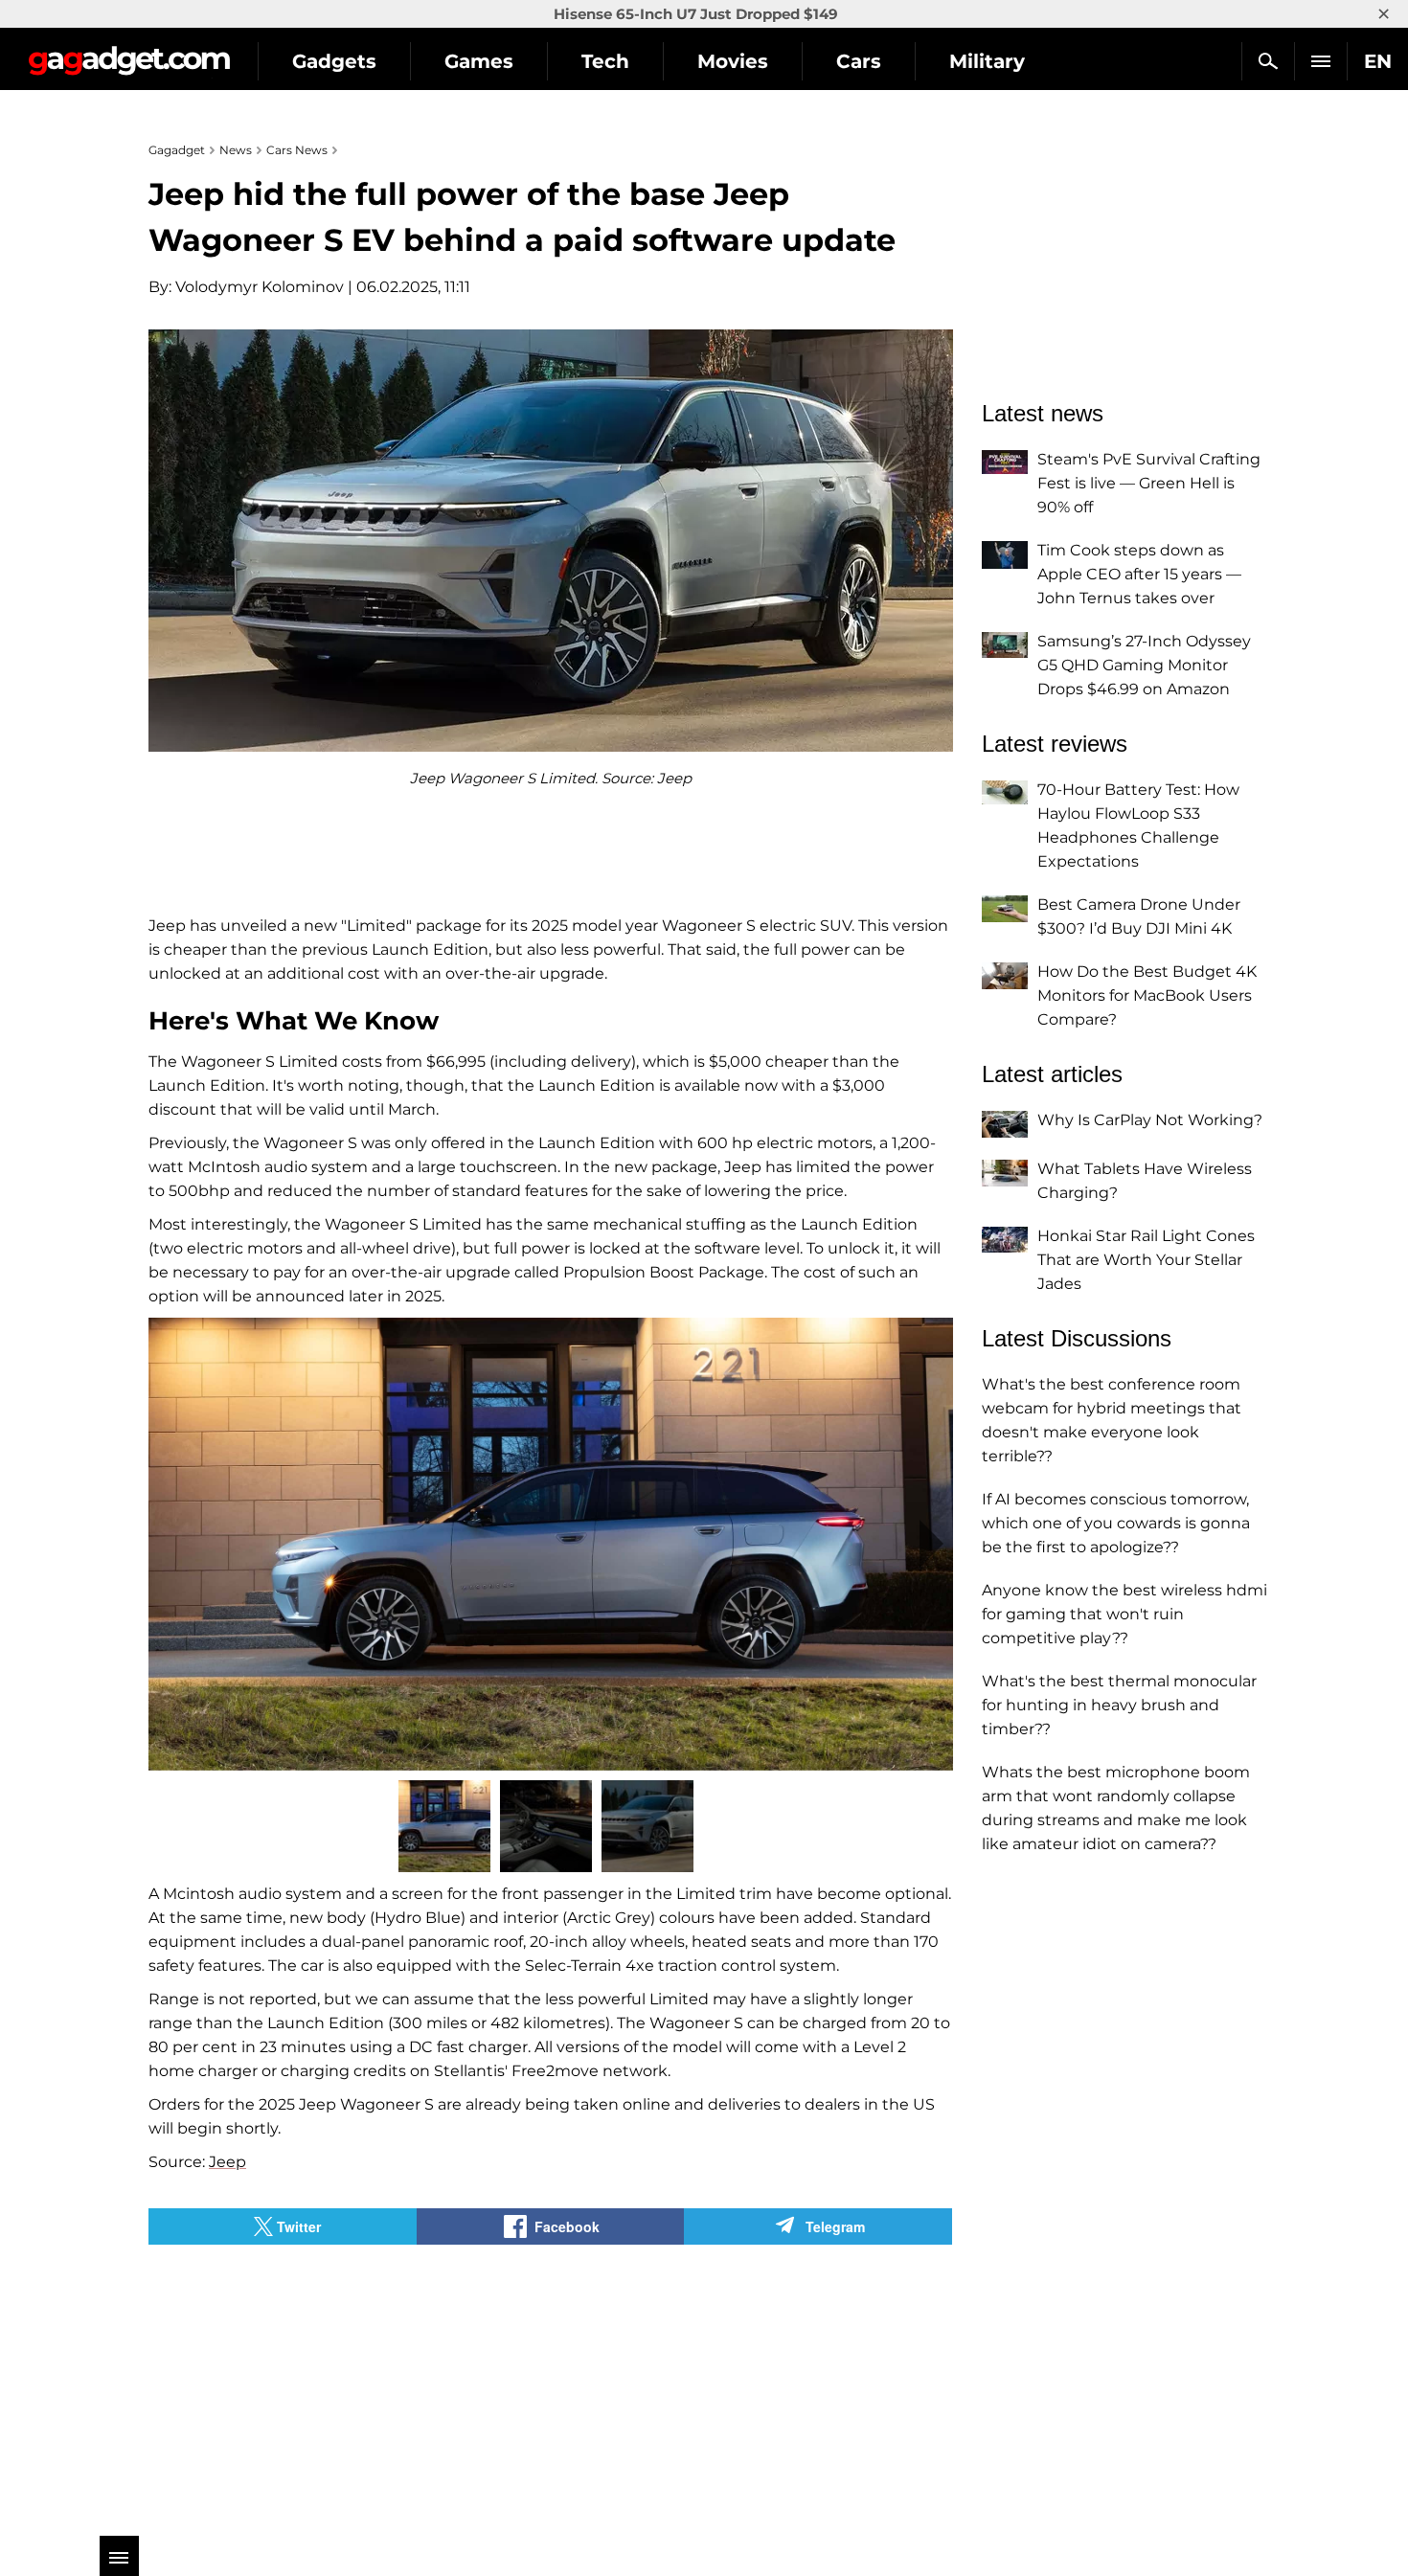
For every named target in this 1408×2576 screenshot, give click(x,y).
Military (987, 61)
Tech (605, 61)
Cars (859, 61)
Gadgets (334, 61)
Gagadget (129, 53)
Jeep (227, 2162)
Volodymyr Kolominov (260, 287)
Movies (733, 61)
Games (479, 61)
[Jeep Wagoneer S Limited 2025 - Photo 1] (551, 1544)
